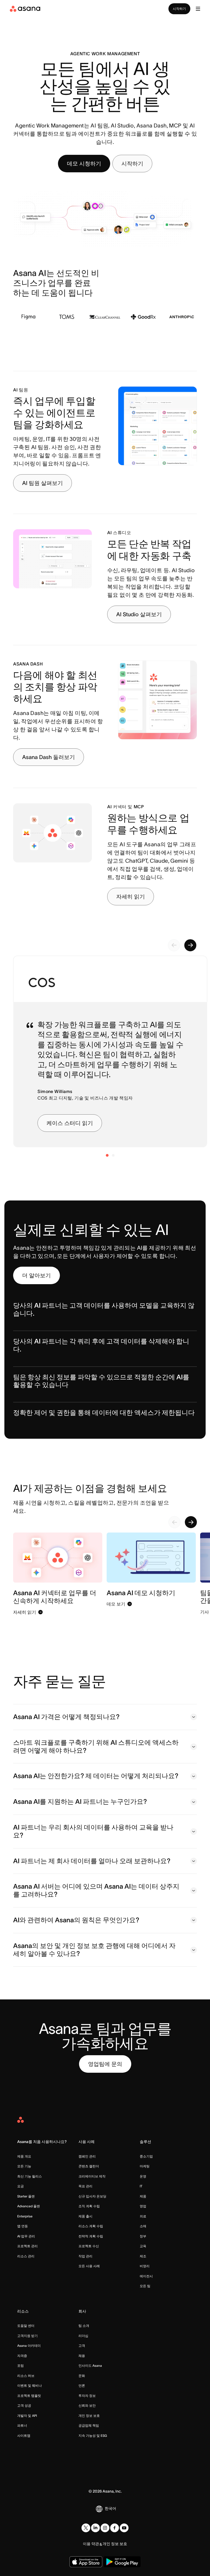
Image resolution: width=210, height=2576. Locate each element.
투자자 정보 (87, 2396)
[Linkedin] (95, 2528)
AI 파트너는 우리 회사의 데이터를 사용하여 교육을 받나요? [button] (93, 1831)
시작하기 (179, 9)
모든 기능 (24, 2166)
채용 (82, 2356)
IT (141, 2186)
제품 (143, 2196)
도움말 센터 (26, 2326)
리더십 (83, 2336)
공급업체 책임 (89, 2425)
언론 (82, 2385)
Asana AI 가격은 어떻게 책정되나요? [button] (66, 1717)
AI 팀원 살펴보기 (43, 483)
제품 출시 (85, 2216)
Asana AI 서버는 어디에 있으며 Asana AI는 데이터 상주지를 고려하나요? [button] (96, 1890)
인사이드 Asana (90, 2366)
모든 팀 (145, 2286)
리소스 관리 (26, 2256)
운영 (143, 2176)
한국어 (110, 2508)
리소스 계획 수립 (91, 2226)
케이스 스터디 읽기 (70, 1123)
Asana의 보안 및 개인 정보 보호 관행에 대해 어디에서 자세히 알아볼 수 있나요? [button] (94, 1950)
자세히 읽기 (131, 897)
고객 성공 (24, 2405)
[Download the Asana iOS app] (86, 2562)
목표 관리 (85, 2186)
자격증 (22, 2356)
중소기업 (146, 2156)
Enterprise (25, 2216)
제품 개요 (24, 2156)
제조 (143, 2256)
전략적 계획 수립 (91, 2236)
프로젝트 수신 (89, 2246)
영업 (143, 2206)
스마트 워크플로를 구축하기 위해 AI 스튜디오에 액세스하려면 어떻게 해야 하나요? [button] (96, 1746)
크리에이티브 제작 (92, 2176)
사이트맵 (24, 2436)
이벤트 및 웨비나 (30, 2385)
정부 (143, 2236)
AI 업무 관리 (26, 2236)
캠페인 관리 (87, 2156)
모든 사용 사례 (89, 2266)
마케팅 (145, 2166)
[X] (86, 2528)
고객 (82, 2346)
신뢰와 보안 (87, 2405)
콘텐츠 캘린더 (89, 2166)
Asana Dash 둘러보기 (49, 757)
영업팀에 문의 (105, 2064)
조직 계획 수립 (89, 2206)
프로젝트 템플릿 (29, 2396)
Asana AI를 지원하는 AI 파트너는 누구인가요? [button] (80, 1802)
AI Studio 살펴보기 (139, 614)
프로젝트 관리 (27, 2246)
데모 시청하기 (84, 164)
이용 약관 (91, 2544)
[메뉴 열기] (198, 9)
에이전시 (146, 2276)
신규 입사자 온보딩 (92, 2196)
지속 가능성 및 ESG (93, 2436)
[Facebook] (115, 2528)
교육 (143, 2246)
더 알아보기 (37, 1275)
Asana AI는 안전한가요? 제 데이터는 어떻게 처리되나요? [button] (96, 1776)
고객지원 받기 (27, 2336)
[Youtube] (124, 2528)
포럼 (21, 2366)
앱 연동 (23, 2226)
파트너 (22, 2425)
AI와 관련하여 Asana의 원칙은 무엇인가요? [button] (76, 1920)
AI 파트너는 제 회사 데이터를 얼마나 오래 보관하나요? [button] (92, 1861)
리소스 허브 (26, 2376)
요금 (21, 2186)
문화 (82, 2376)
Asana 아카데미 (29, 2346)
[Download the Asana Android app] (122, 2562)
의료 (143, 2216)
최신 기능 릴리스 (30, 2176)
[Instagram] (105, 2528)
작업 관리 (85, 2256)
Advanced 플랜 (29, 2206)
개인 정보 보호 (89, 2416)
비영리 (145, 2266)
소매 (143, 2226)
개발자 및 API (27, 2416)
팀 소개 (84, 2326)
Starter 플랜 (26, 2196)
